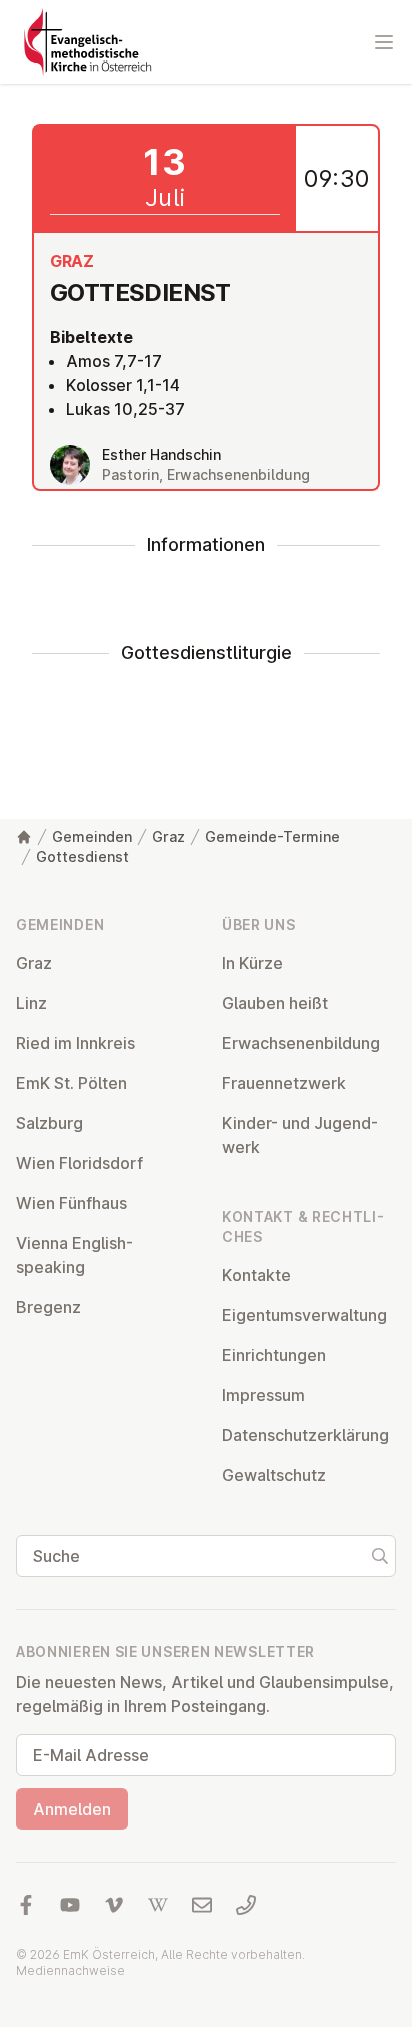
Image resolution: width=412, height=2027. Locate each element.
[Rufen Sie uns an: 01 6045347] (246, 1905)
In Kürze (252, 963)
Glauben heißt (275, 1003)
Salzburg (49, 1123)
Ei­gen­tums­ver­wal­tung (304, 1315)
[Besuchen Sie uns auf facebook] (26, 1905)
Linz (31, 1003)
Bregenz (48, 1307)
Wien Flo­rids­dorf (79, 1163)
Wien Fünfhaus (71, 1203)
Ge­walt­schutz (274, 1475)
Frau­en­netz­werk (284, 1083)
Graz (168, 836)
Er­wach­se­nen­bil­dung (301, 1043)
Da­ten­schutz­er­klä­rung (305, 1435)
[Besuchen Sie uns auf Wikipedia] (158, 1905)
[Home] (24, 837)
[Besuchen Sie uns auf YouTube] (70, 1905)
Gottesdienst (82, 856)
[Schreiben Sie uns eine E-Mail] (202, 1905)
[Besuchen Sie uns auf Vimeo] (114, 1905)
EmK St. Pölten (71, 1083)
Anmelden (72, 1809)
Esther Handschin (161, 454)
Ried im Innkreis (75, 1043)
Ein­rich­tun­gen (274, 1355)
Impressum (263, 1395)
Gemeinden (92, 836)
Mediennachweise (70, 1970)
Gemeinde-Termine (272, 836)
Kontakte (256, 1275)
